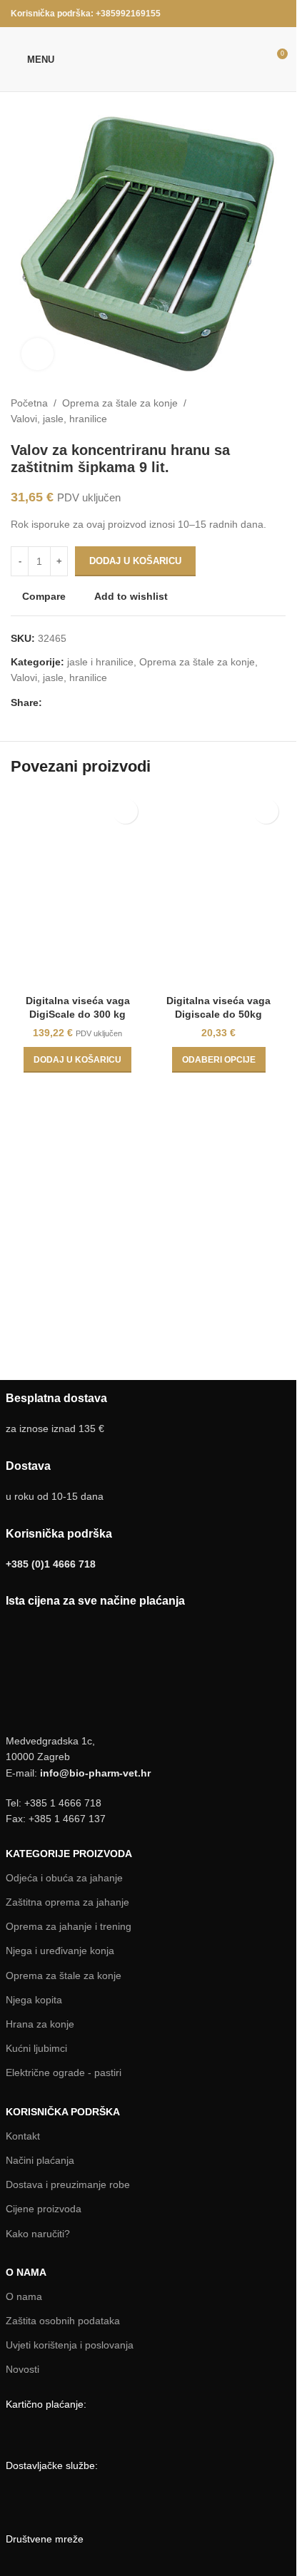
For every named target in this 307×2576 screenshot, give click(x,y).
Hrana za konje (40, 2024)
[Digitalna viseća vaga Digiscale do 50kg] (219, 889)
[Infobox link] (149, 1482)
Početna (29, 403)
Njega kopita (34, 2000)
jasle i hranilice (100, 662)
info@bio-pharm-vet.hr (95, 1773)
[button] (77, 1060)
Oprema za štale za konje (120, 403)
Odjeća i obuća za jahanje (64, 1878)
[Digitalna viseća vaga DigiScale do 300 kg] (78, 889)
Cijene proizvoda (44, 2209)
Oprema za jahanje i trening (69, 1926)
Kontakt (23, 2136)
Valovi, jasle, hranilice (59, 419)
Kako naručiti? (38, 2234)
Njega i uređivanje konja (60, 1951)
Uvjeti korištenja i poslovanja (70, 2345)
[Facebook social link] (277, 13)
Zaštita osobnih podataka (63, 2321)
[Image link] (77, 2434)
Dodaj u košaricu (135, 561)
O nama (24, 2296)
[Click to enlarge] (37, 354)
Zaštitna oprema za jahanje (67, 1902)
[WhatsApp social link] (68, 703)
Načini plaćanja (40, 2160)
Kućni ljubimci (36, 2048)
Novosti (22, 2369)
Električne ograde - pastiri (64, 2072)
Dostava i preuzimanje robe (68, 2184)
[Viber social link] (85, 703)
